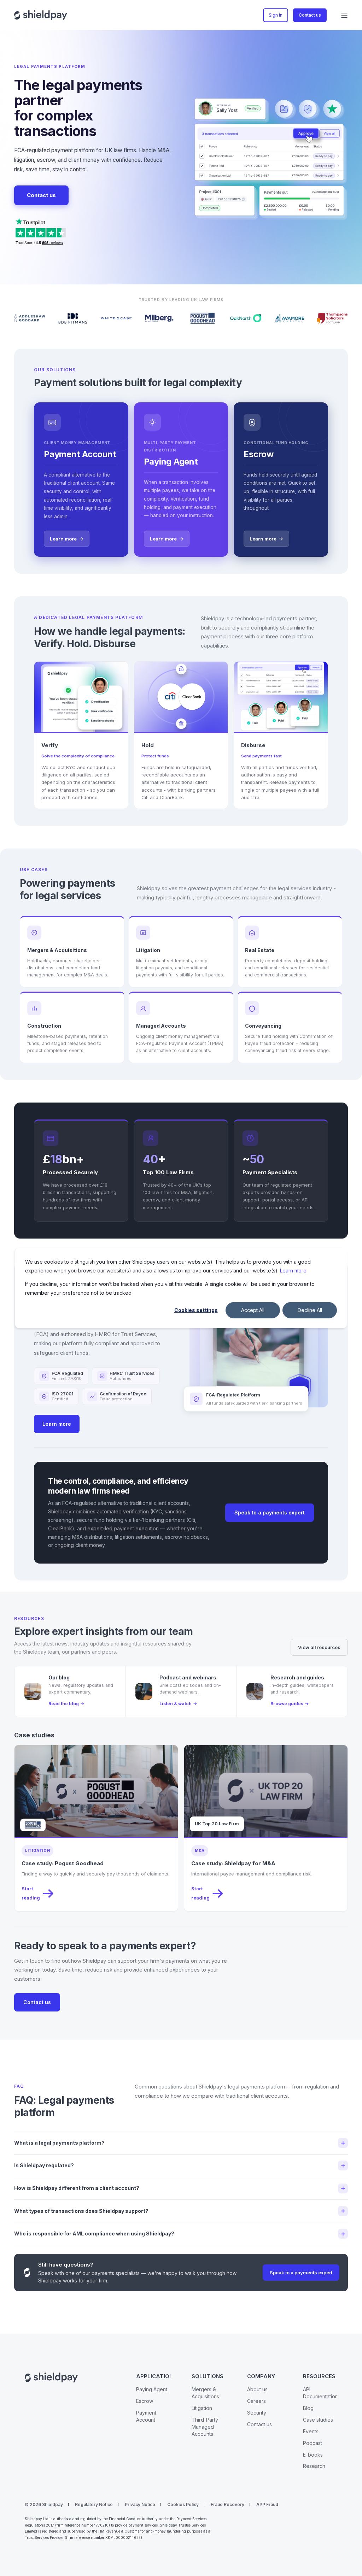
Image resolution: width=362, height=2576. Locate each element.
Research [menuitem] (314, 2466)
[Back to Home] (41, 15)
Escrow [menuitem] (145, 2401)
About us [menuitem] (257, 2389)
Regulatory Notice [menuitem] (94, 2504)
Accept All (253, 1310)
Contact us (41, 195)
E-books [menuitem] (313, 2455)
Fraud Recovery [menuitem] (227, 2504)
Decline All (310, 1310)
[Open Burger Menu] (344, 15)
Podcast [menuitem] (313, 2443)
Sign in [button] (276, 15)
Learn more (293, 1270)
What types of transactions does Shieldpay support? (81, 2211)
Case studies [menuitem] (318, 2420)
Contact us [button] (310, 15)
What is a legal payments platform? (59, 2143)
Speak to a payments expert (270, 1512)
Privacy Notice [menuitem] (140, 2504)
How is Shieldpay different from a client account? (77, 2188)
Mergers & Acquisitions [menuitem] (205, 2393)
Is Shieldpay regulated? (44, 2165)
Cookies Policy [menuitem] (183, 2504)
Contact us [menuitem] (259, 2424)
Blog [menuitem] (308, 2408)
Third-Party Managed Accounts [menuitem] (205, 2427)
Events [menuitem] (311, 2431)
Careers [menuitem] (256, 2401)
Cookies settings (196, 1310)
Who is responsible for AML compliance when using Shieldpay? (94, 2234)
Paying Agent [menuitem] (152, 2389)
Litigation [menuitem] (202, 2408)
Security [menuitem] (257, 2413)
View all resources (319, 1647)
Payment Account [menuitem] (146, 2416)
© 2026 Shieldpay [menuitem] (44, 2504)
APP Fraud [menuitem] (267, 2504)
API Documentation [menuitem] (320, 2393)
